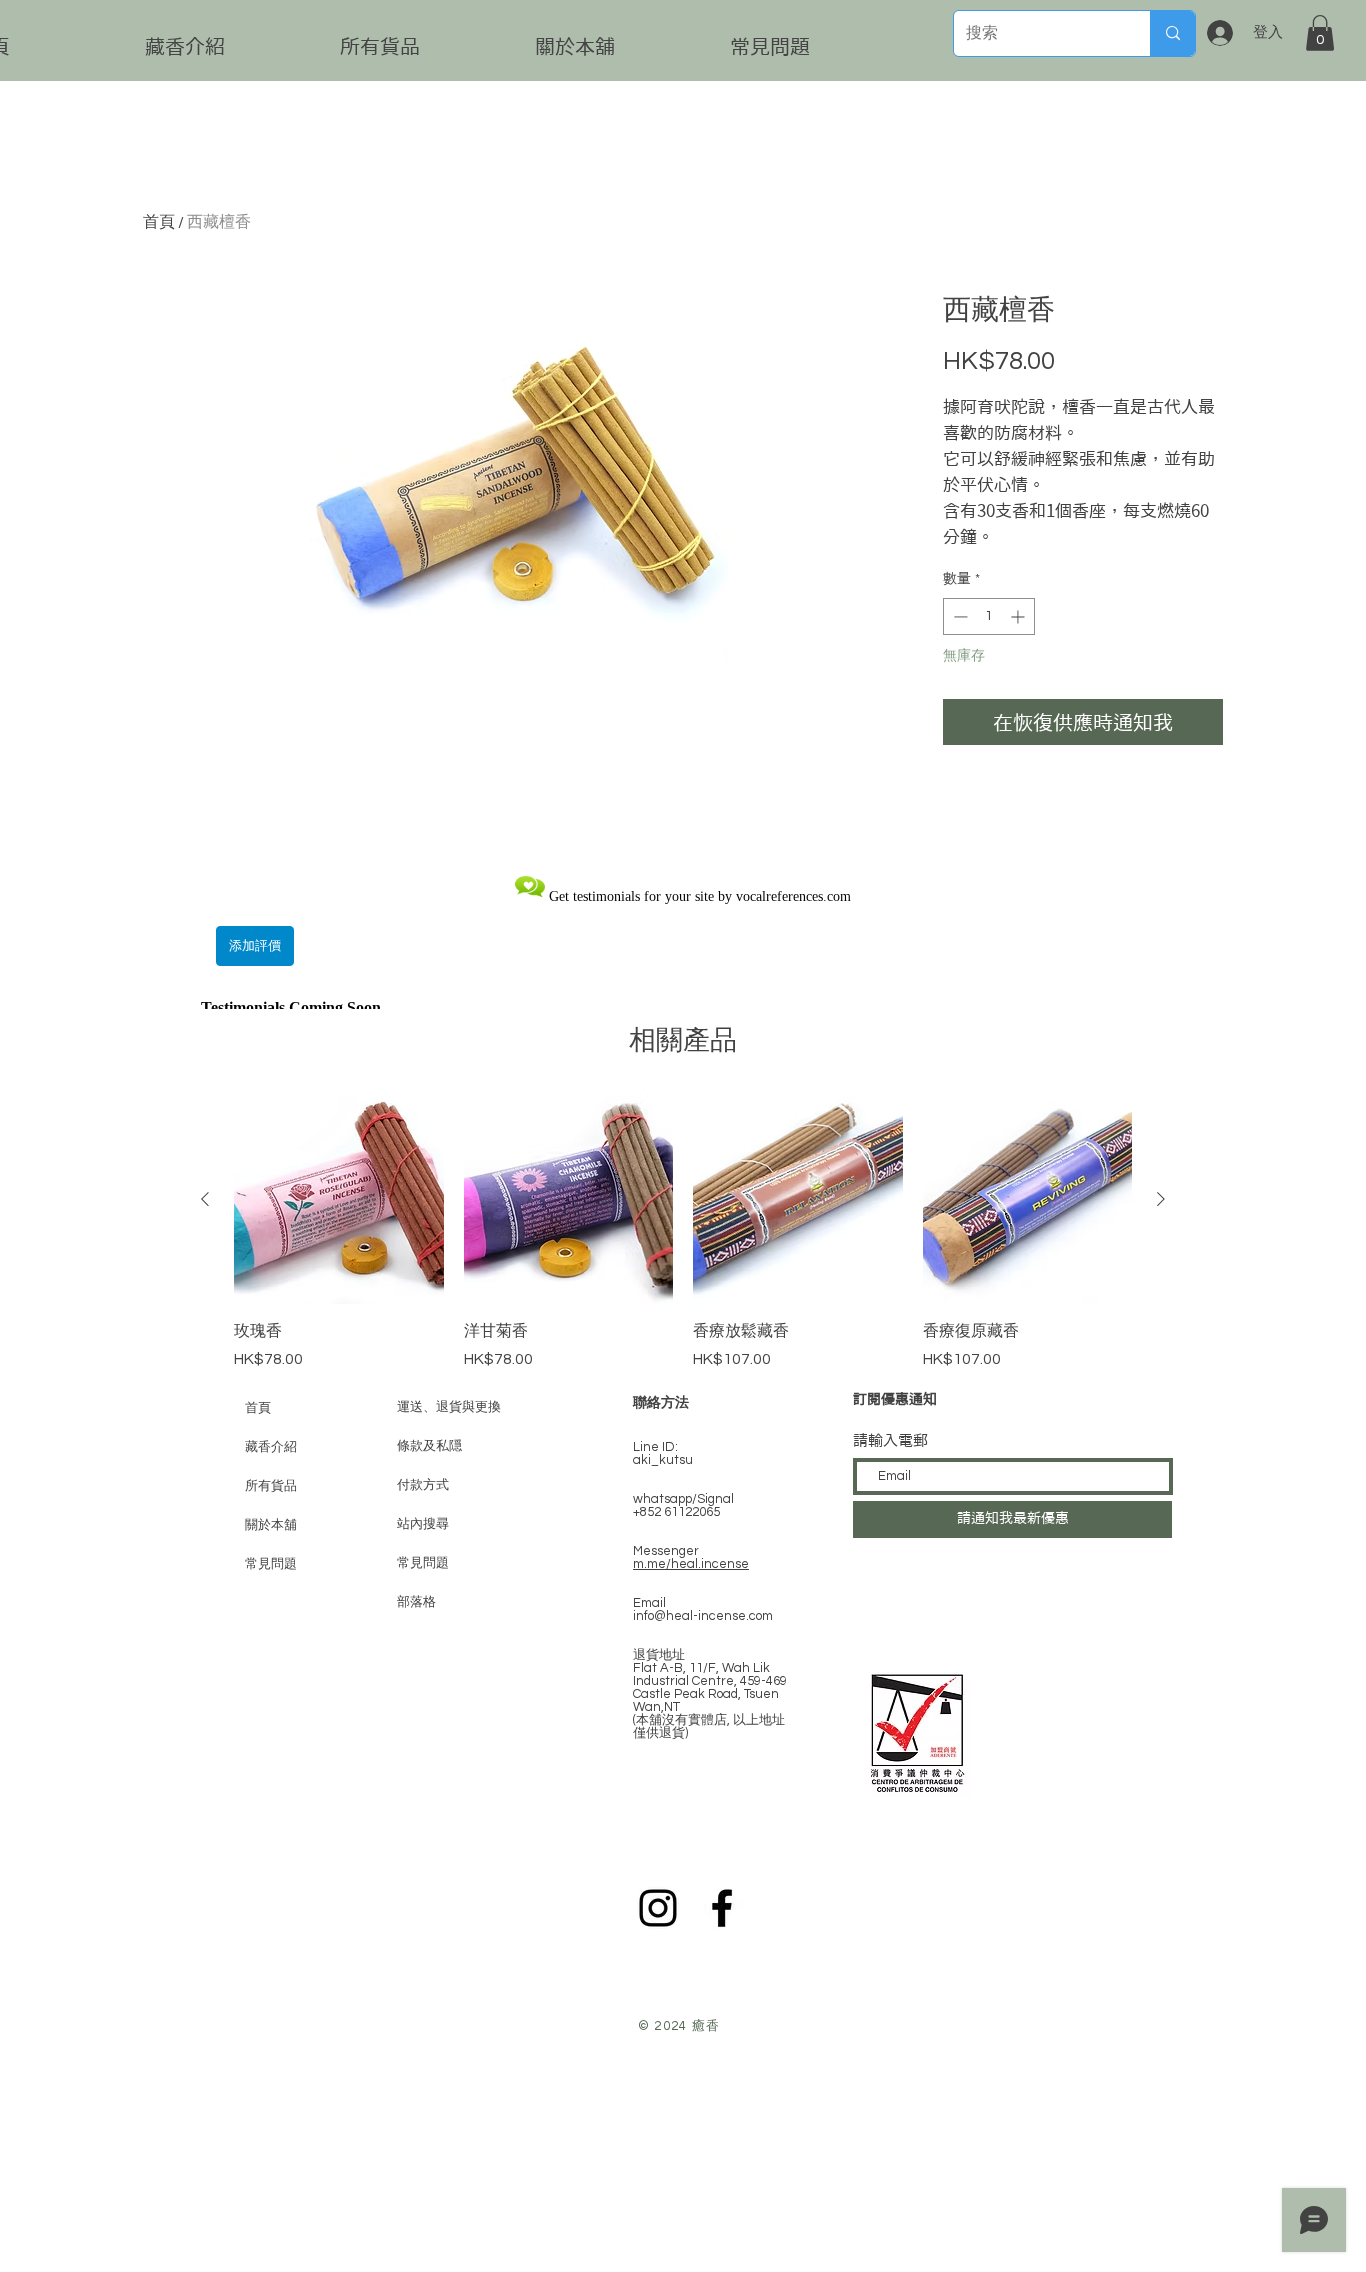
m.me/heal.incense (691, 1564)
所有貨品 (271, 1485)
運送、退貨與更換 (449, 1407)
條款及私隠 (429, 1446)
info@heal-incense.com (703, 1616)
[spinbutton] (989, 616)
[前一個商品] (205, 1199)
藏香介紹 (271, 1446)
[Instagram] (658, 1908)
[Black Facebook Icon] (722, 1908)
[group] (683, 1233)
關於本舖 (271, 1524)
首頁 (159, 222)
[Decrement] (958, 616)
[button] (1320, 33)
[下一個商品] (1161, 1199)
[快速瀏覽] (339, 1200)
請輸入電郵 (890, 1440)
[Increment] (1019, 616)
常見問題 (271, 1563)
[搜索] (1172, 33)
